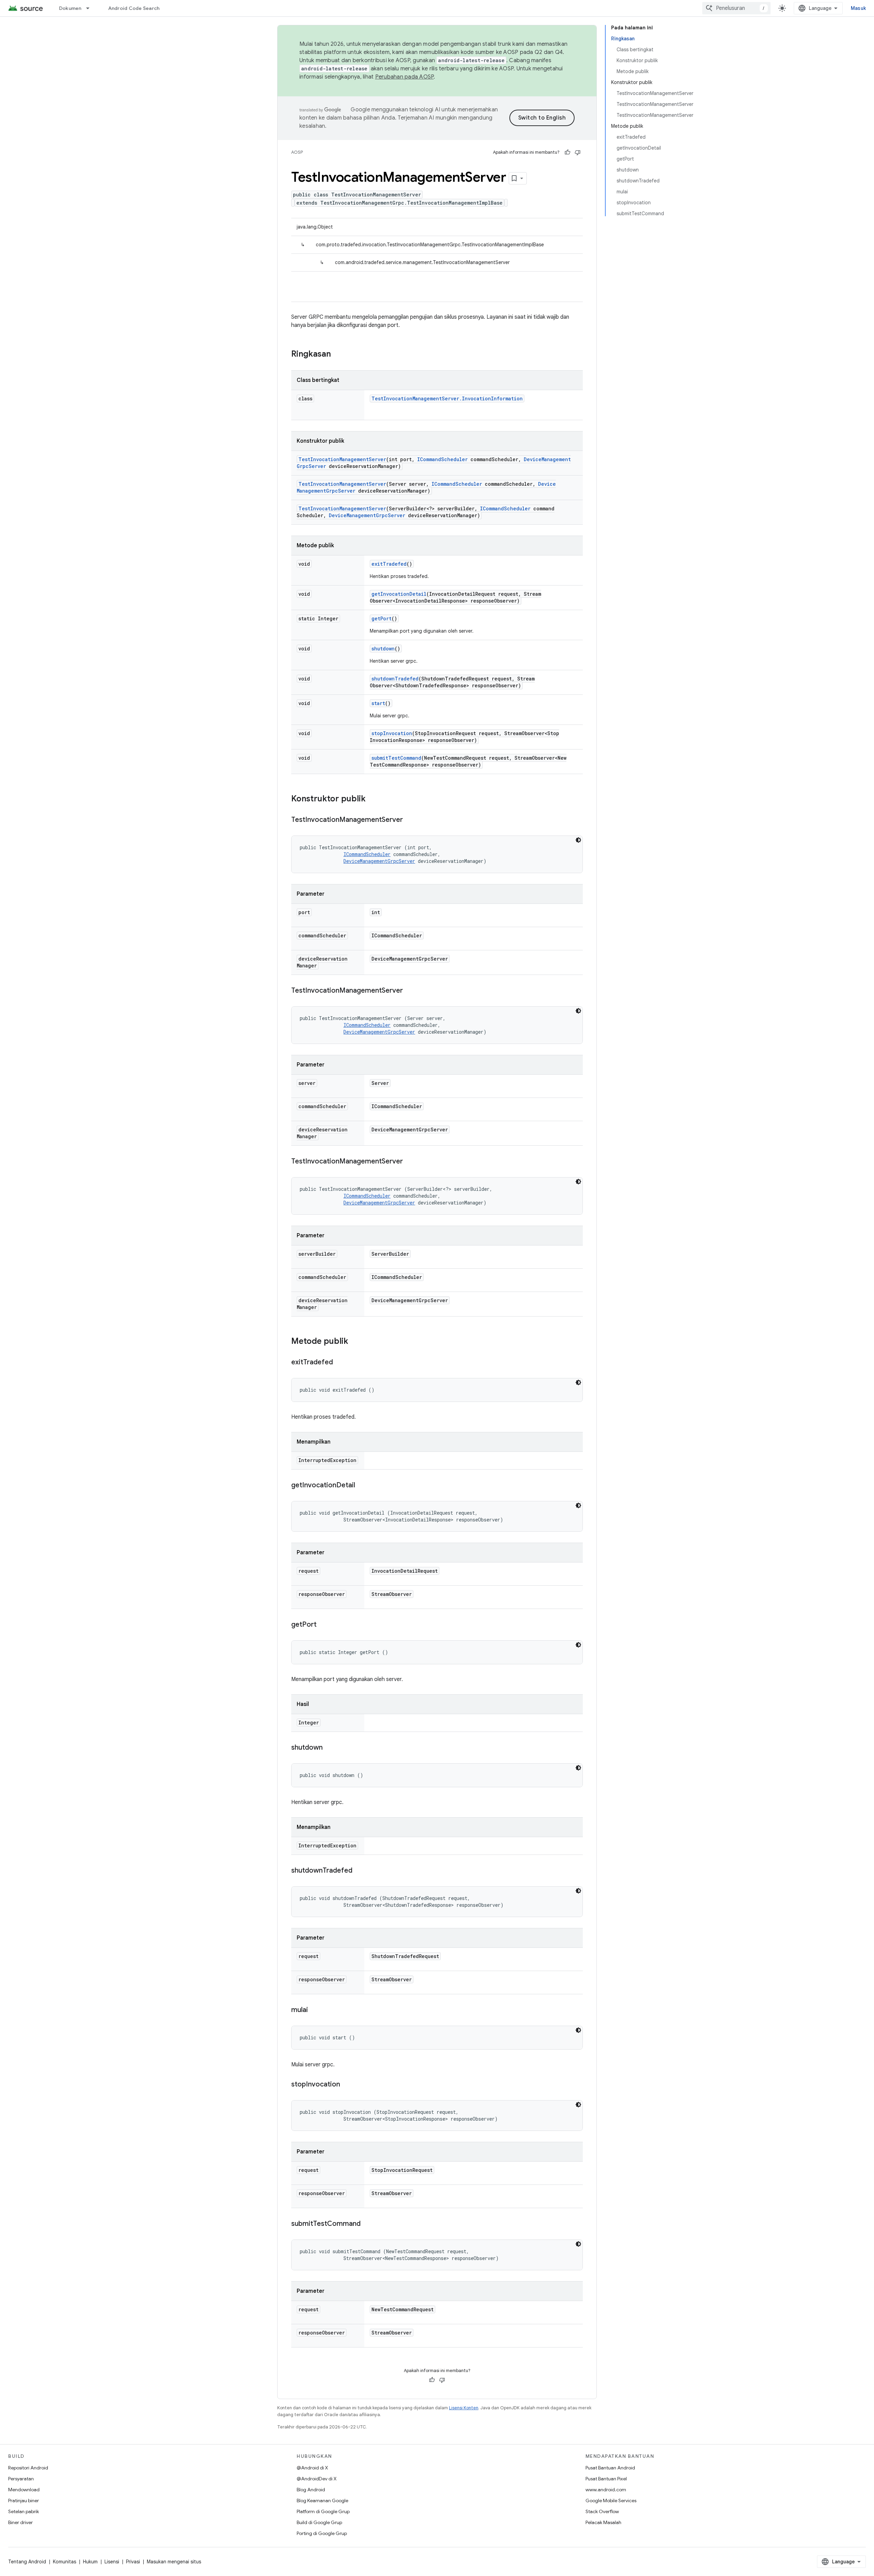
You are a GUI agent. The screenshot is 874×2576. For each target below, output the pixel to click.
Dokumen (70, 8)
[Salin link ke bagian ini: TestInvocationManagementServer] (410, 820)
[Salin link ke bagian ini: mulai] (315, 2010)
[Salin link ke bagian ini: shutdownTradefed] (359, 1871)
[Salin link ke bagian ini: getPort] (323, 1625)
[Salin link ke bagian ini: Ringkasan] (338, 355)
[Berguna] (567, 152)
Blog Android (311, 2490)
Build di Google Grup (319, 2522)
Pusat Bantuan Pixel (606, 2479)
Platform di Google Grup (323, 2511)
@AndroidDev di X (317, 2479)
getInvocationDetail (399, 594)
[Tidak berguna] (578, 152)
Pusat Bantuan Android (610, 2468)
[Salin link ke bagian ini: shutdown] (329, 1748)
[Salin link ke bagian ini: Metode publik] (355, 1342)
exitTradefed (389, 564)
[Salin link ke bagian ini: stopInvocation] (347, 2085)
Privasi (133, 2562)
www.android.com (606, 2490)
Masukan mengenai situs (174, 2562)
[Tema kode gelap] (578, 840)
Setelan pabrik (24, 2511)
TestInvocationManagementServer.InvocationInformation (447, 398)
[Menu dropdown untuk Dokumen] (91, 8)
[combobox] (736, 8)
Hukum (90, 2562)
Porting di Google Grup (322, 2533)
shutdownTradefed (395, 679)
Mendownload (24, 2490)
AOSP (297, 152)
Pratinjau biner (24, 2501)
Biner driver (20, 2522)
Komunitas (65, 2562)
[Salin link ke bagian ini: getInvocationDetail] (362, 1486)
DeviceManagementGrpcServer (367, 515)
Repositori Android (28, 2468)
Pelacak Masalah (603, 2522)
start (378, 703)
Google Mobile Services (611, 2501)
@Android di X (312, 2468)
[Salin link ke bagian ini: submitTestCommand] (367, 2224)
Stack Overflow (602, 2511)
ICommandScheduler (442, 459)
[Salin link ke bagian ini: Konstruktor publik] (372, 799)
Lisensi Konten (464, 2408)
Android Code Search (134, 8)
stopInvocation (392, 733)
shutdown (383, 649)
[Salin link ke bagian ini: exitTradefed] (340, 1363)
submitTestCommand (396, 758)
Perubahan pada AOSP (405, 77)
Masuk (858, 8)
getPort (382, 618)
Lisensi (112, 2562)
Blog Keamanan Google (322, 2501)
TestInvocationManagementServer (342, 459)
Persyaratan (21, 2479)
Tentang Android (27, 2562)
